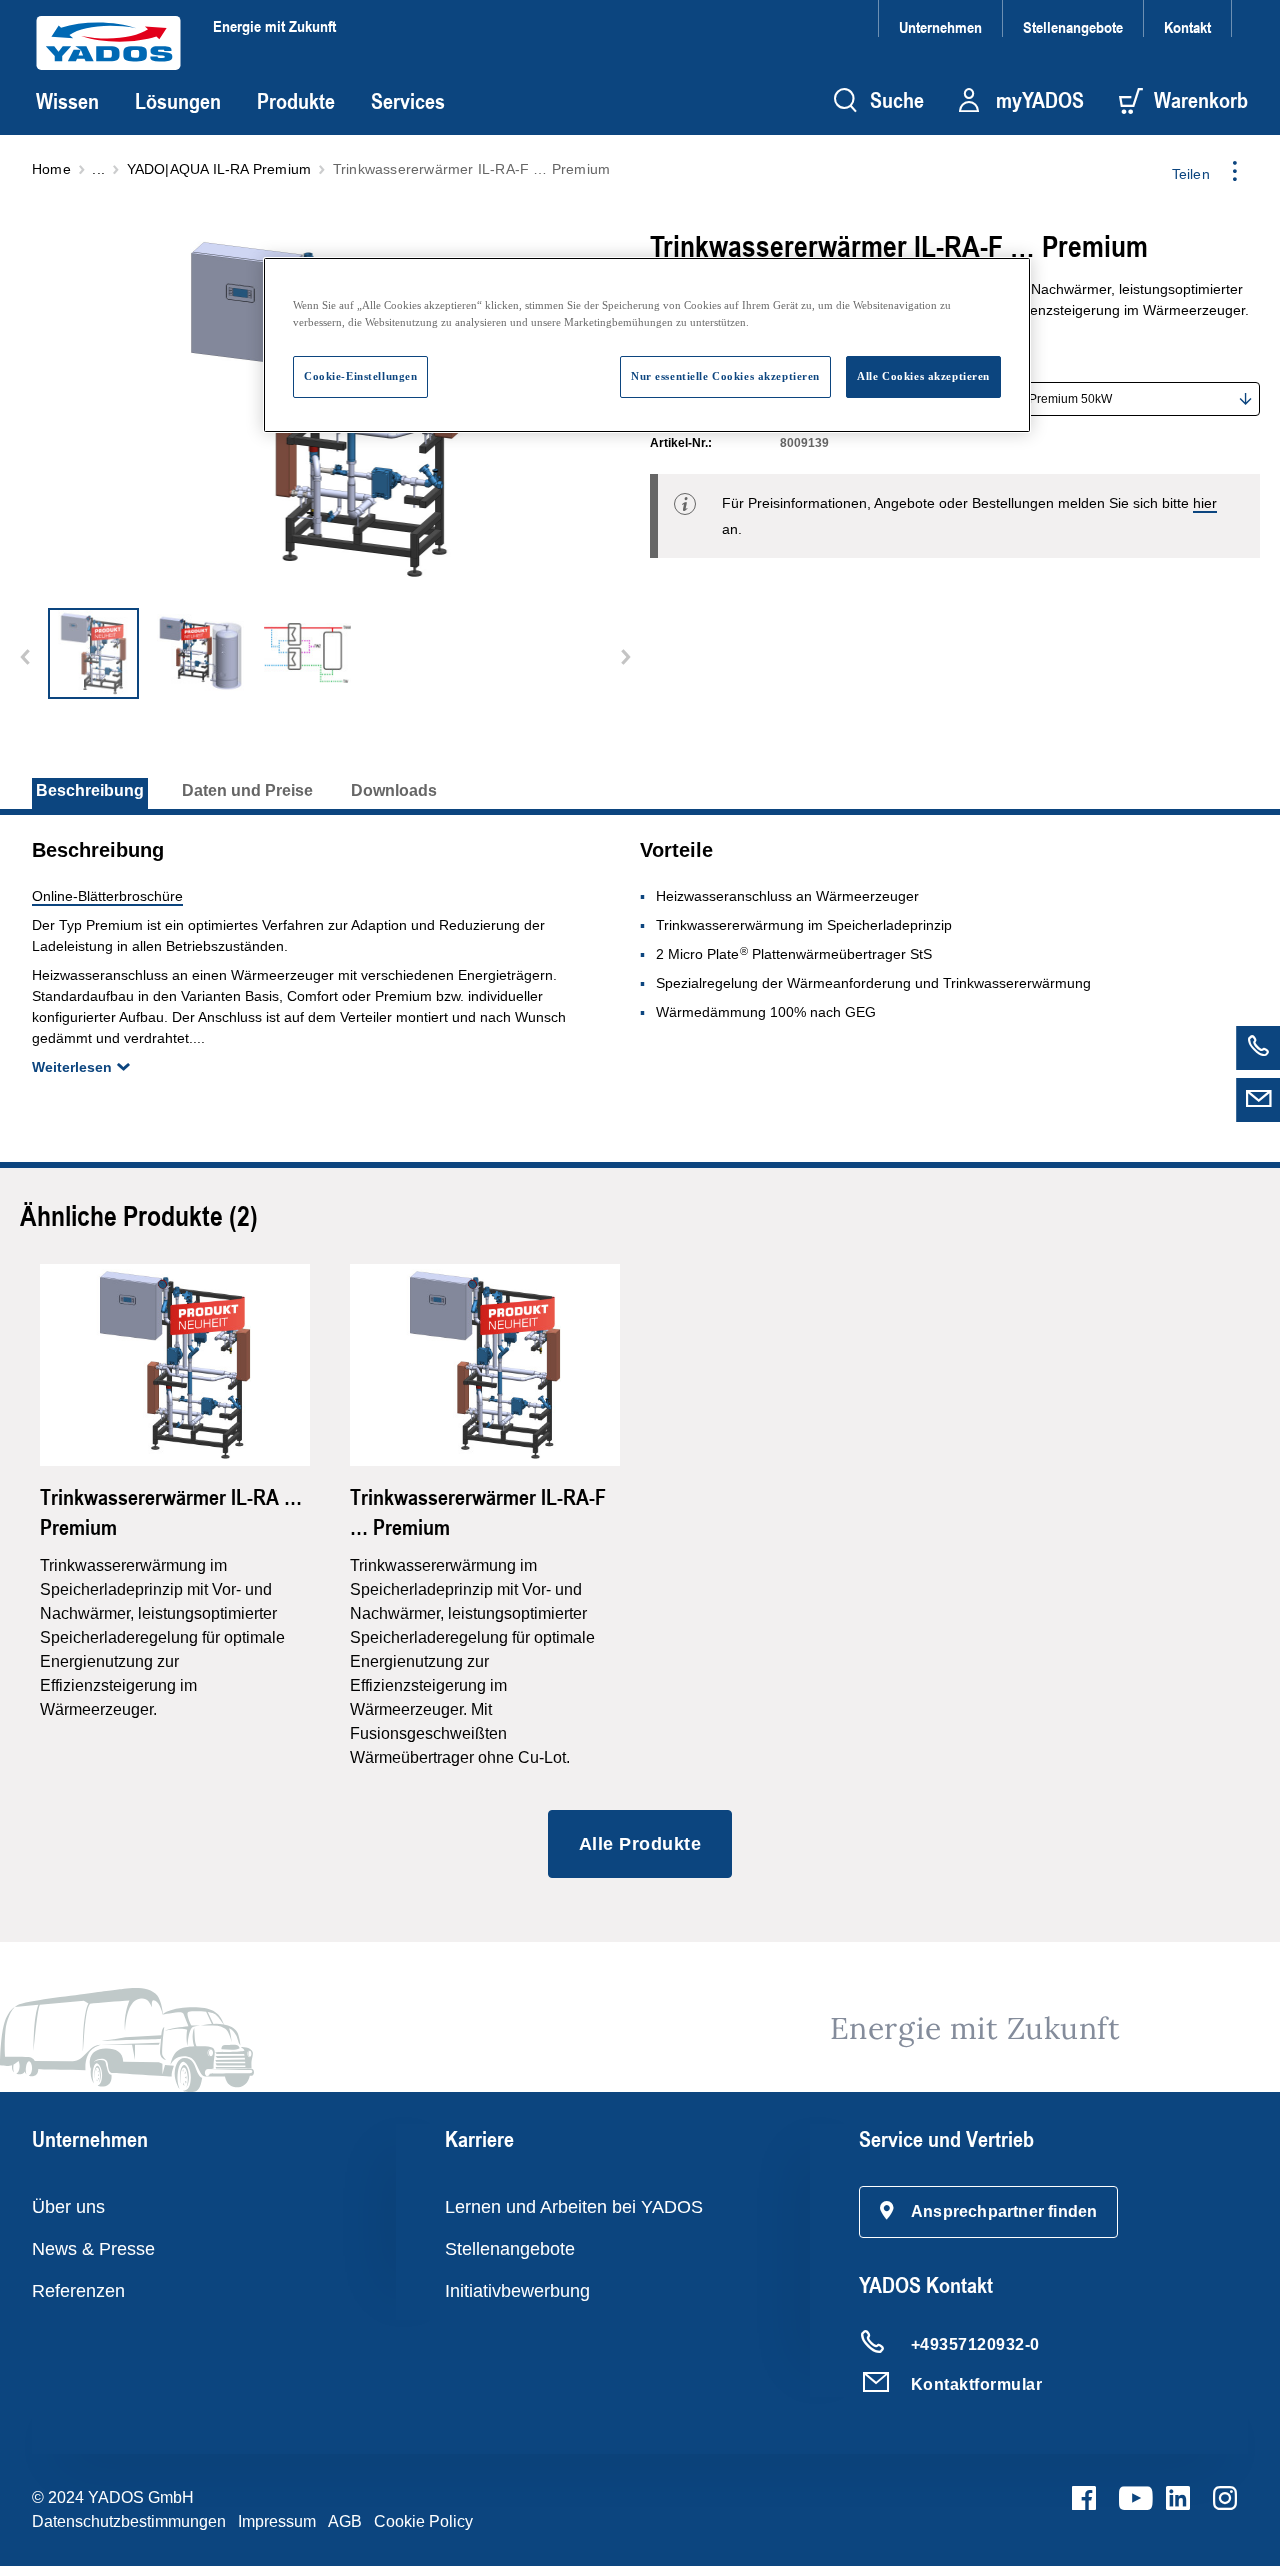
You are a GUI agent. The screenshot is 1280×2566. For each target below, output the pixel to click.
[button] (989, 2212)
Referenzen (78, 2291)
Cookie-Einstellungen (360, 376)
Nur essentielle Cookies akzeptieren (725, 376)
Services (408, 101)
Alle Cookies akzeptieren (923, 376)
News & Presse (93, 2249)
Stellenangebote (1073, 26)
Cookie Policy (423, 2521)
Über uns (68, 2207)
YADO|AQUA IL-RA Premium (219, 169)
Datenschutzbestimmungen (129, 2521)
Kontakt (1187, 26)
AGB (345, 2521)
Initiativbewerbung (517, 2291)
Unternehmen (940, 26)
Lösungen (178, 101)
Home (51, 169)
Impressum (277, 2521)
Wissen (67, 101)
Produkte (296, 101)
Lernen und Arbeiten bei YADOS (574, 2207)
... (98, 169)
